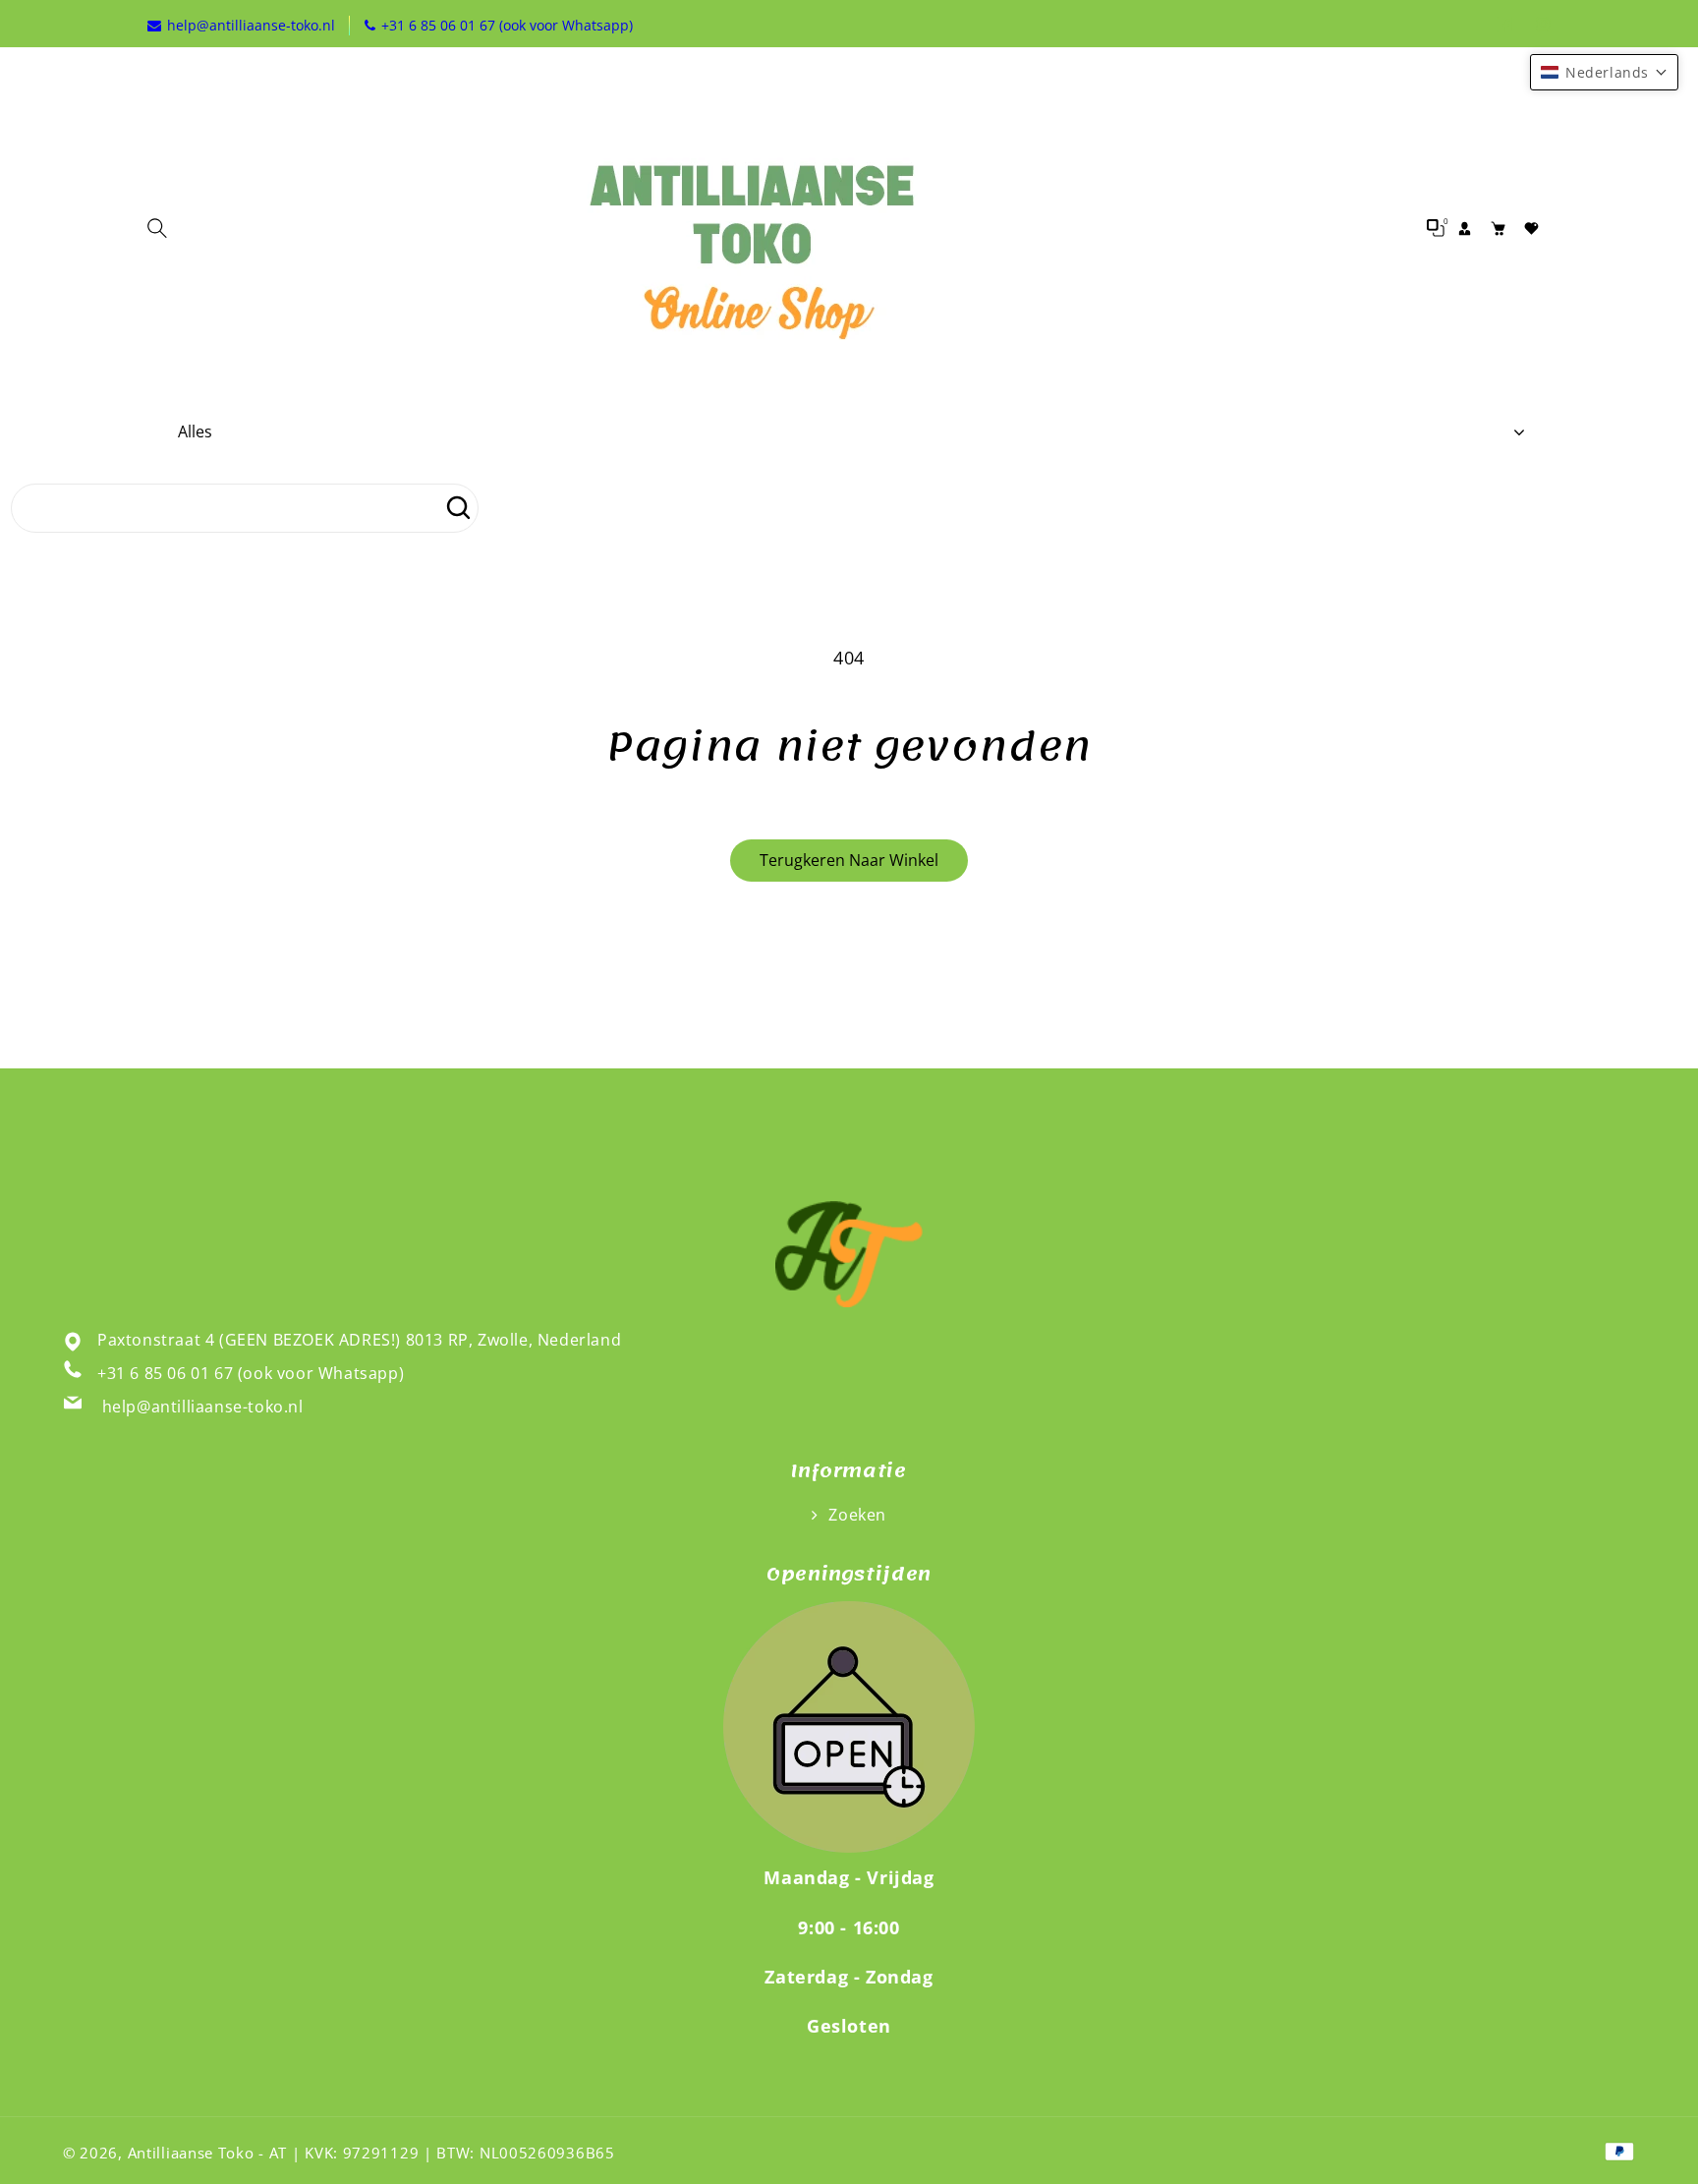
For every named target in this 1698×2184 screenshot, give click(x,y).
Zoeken (855, 1515)
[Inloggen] (1465, 228)
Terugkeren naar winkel (849, 860)
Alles (195, 431)
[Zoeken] (458, 508)
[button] (162, 228)
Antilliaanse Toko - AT (207, 2153)
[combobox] (245, 508)
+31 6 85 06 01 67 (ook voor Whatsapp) (251, 1373)
